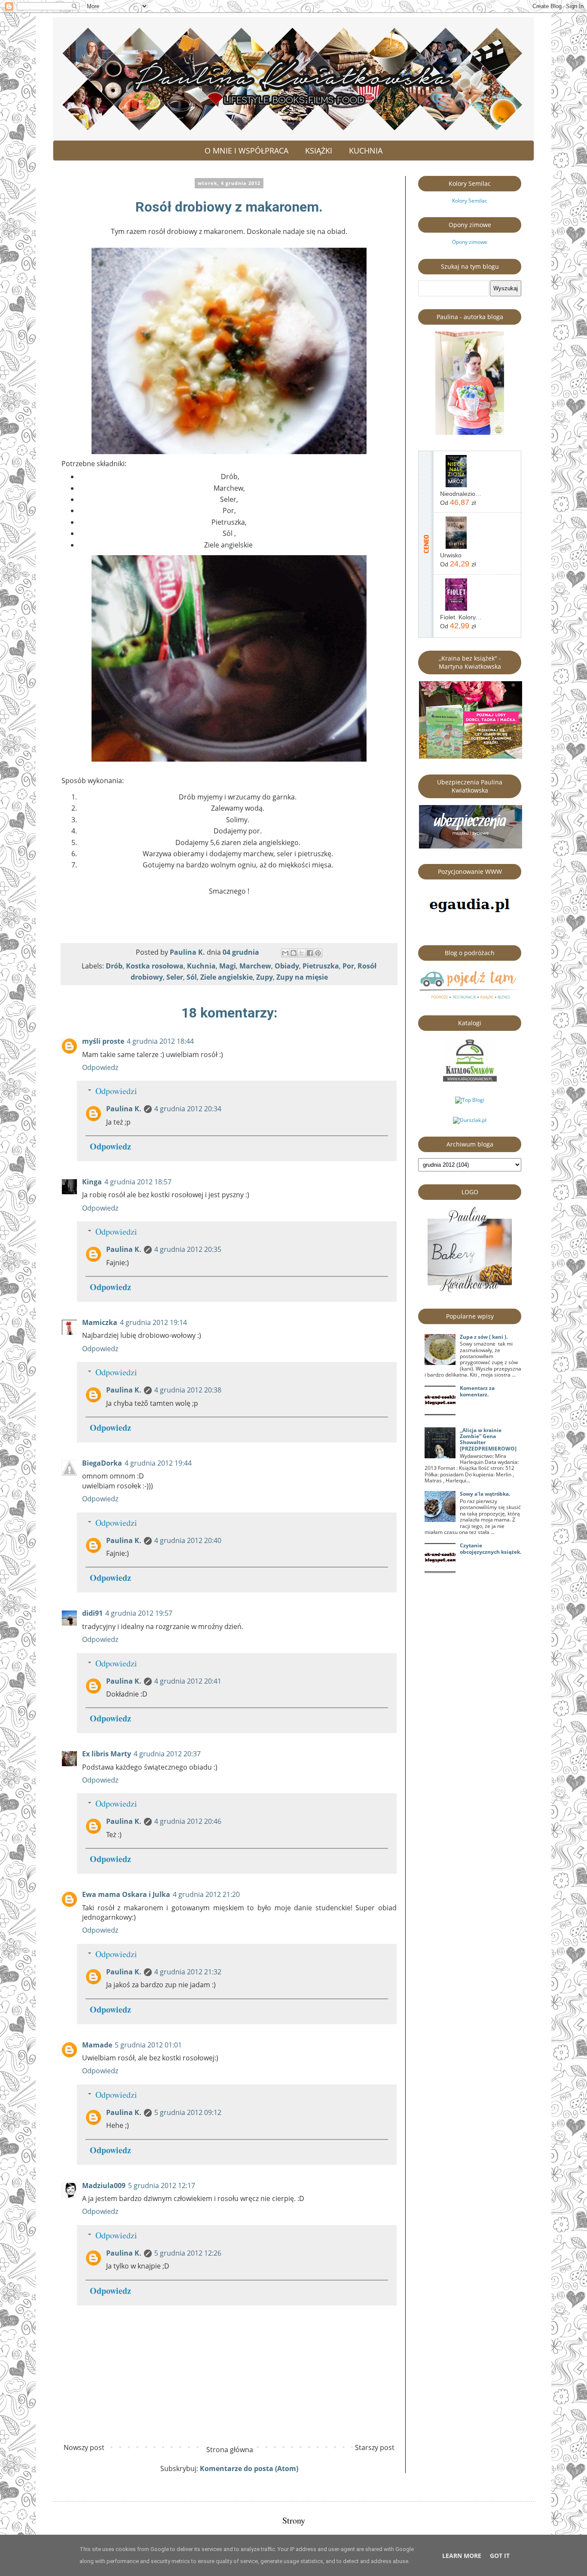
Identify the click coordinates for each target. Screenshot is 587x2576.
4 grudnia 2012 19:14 (153, 1322)
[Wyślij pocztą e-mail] (285, 953)
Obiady (287, 966)
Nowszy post (84, 2447)
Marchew (255, 966)
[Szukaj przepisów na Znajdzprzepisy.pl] (470, 1100)
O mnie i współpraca (246, 151)
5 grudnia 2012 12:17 (162, 2186)
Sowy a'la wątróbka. (485, 1494)
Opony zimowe (470, 242)
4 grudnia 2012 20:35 (188, 1249)
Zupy (264, 977)
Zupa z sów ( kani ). (484, 1337)
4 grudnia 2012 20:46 (188, 1821)
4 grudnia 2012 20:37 (167, 1754)
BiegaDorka (102, 1463)
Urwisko (451, 555)
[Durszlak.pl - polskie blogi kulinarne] (470, 1120)
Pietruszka (321, 966)
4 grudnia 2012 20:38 (188, 1390)
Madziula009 (104, 2186)
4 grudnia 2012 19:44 (158, 1463)
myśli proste (103, 1041)
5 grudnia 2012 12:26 (188, 2253)
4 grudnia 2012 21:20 (206, 1894)
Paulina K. (124, 1109)
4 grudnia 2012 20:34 (188, 1109)
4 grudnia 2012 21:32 (188, 1972)
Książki (319, 151)
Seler (175, 977)
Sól (192, 977)
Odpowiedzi (116, 1091)
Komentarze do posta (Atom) (249, 2468)
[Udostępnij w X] (302, 953)
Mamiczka (100, 1322)
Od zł (458, 502)
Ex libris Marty (107, 1754)
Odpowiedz (100, 1067)
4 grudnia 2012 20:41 (188, 1681)
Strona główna (230, 2450)
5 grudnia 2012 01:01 (148, 2045)
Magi (228, 966)
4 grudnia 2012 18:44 (160, 1041)
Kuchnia (366, 151)
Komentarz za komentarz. (477, 1391)
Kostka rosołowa (155, 966)
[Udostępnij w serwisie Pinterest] (318, 953)
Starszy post (375, 2447)
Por (348, 966)
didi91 (92, 1613)
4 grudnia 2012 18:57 (138, 1182)
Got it (500, 2556)
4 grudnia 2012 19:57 (139, 1613)
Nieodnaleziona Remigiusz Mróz (461, 494)
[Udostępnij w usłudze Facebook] (310, 953)
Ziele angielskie (226, 977)
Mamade (97, 2045)
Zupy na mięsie (302, 977)
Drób (114, 966)
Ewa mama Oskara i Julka (126, 1894)
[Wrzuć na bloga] (293, 953)
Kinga (92, 1182)
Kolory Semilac (470, 201)
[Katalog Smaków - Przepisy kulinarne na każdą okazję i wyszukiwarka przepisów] (470, 1080)
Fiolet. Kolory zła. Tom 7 (461, 617)
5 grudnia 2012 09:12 (188, 2112)
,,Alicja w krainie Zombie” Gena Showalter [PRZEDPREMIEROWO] (488, 1439)
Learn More (462, 2556)
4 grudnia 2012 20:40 (188, 1540)
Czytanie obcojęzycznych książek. (491, 1548)
